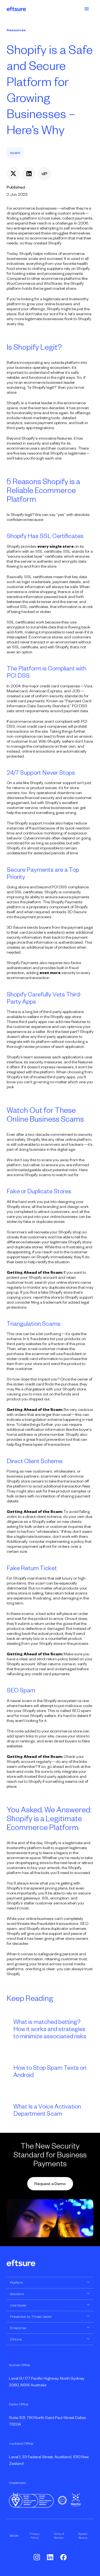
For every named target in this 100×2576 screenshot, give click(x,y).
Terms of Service (59, 2536)
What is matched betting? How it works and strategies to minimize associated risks (50, 2029)
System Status (83, 2536)
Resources (16, 30)
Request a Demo (50, 2184)
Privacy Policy (34, 2536)
